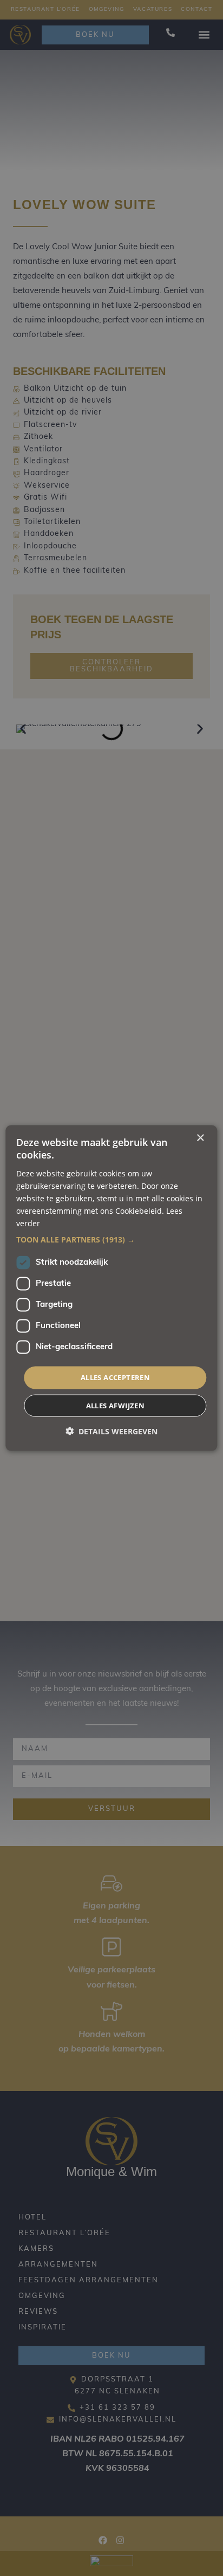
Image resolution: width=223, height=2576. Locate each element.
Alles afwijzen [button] (116, 1405)
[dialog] (111, 1288)
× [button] (200, 1138)
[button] (111, 1240)
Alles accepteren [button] (115, 1377)
